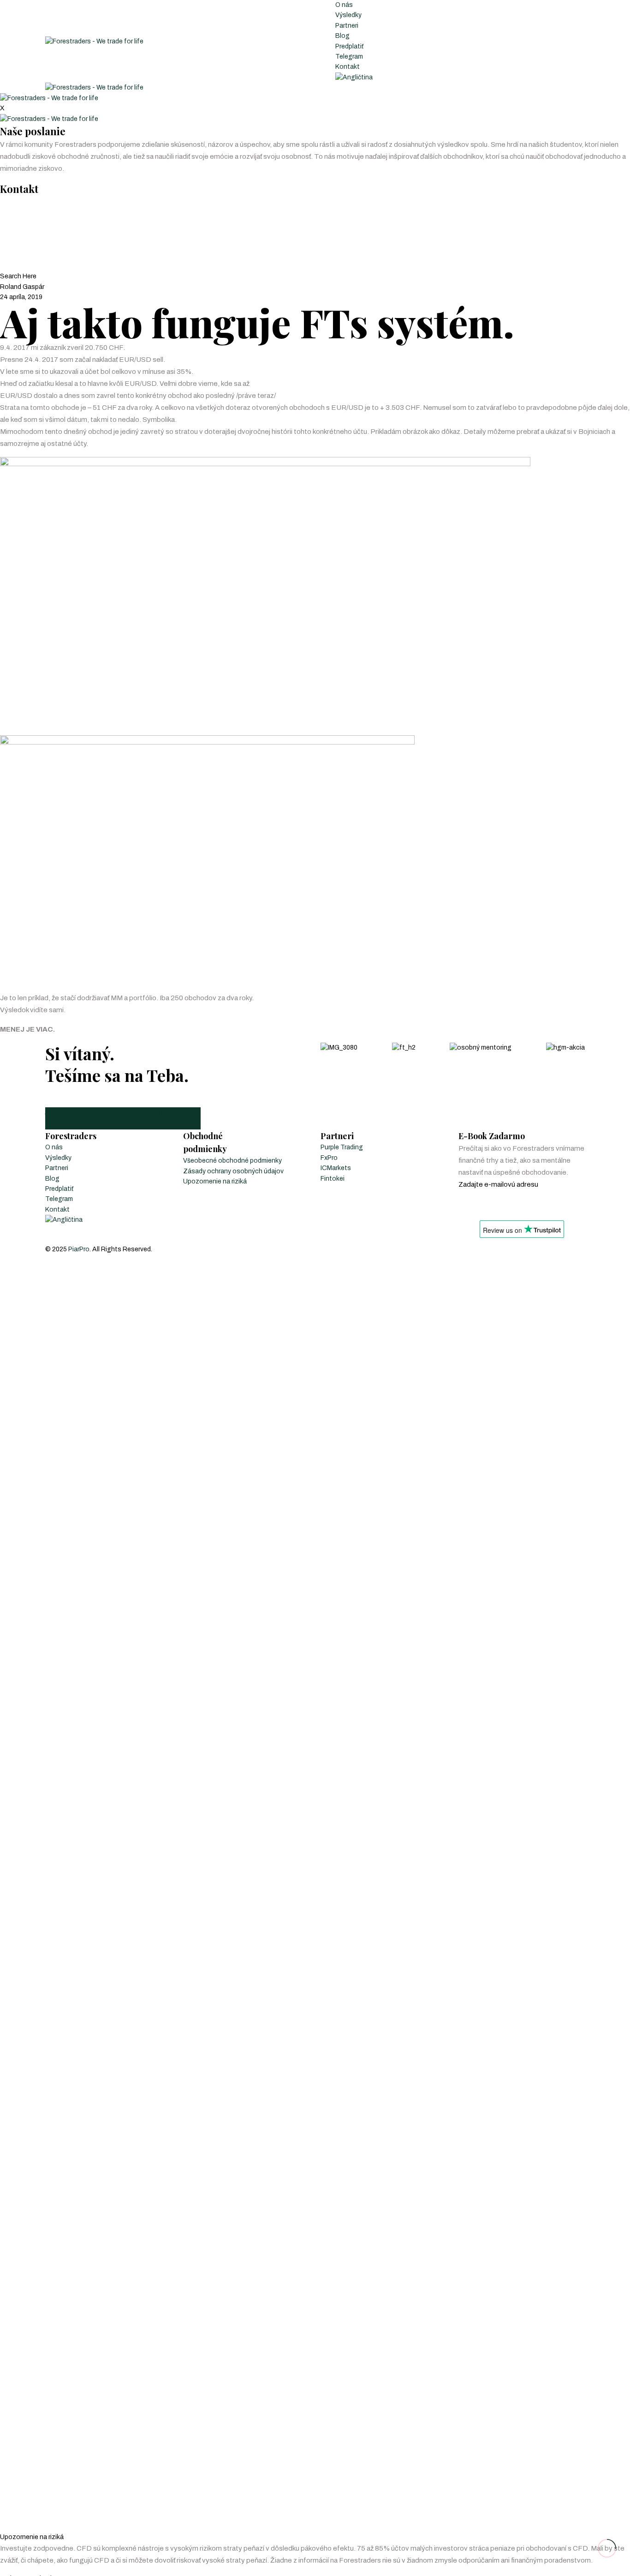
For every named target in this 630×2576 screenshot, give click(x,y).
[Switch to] (354, 77)
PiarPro (79, 1249)
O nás (344, 5)
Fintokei (333, 1179)
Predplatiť (349, 46)
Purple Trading (342, 1147)
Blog (342, 36)
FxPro (329, 1158)
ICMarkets (336, 1168)
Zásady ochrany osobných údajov (233, 1171)
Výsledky (348, 15)
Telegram (349, 57)
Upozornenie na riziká (215, 1181)
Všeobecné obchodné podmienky (232, 1161)
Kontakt (348, 67)
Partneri (347, 26)
